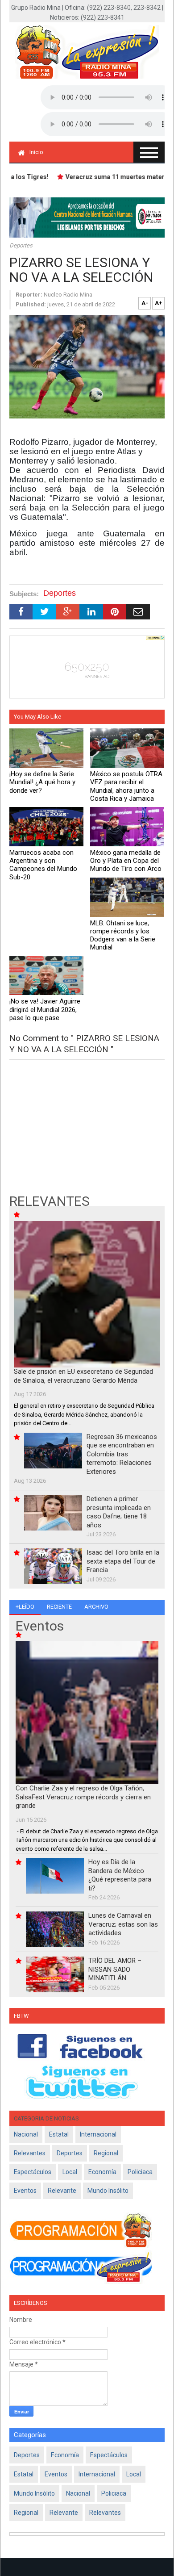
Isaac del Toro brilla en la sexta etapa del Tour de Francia (123, 1561)
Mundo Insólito (108, 2191)
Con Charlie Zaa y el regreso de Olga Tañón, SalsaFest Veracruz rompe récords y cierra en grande (83, 1797)
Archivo (96, 1607)
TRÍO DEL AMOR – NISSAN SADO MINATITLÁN (115, 1969)
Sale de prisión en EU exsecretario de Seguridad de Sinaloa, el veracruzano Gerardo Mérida (83, 1376)
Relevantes (30, 2153)
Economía (102, 2172)
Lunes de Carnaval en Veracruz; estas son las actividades (123, 1924)
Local (70, 2172)
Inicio (36, 152)
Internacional (98, 2134)
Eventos (25, 2191)
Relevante (62, 2191)
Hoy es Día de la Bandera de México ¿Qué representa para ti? (120, 1875)
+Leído (25, 1607)
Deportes (21, 245)
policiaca (140, 2172)
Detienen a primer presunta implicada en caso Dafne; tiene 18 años (119, 1512)
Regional (106, 2153)
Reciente (59, 1607)
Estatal (59, 2134)
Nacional (26, 2134)
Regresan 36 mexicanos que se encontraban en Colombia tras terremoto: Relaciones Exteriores (122, 1454)
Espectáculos (33, 2172)
